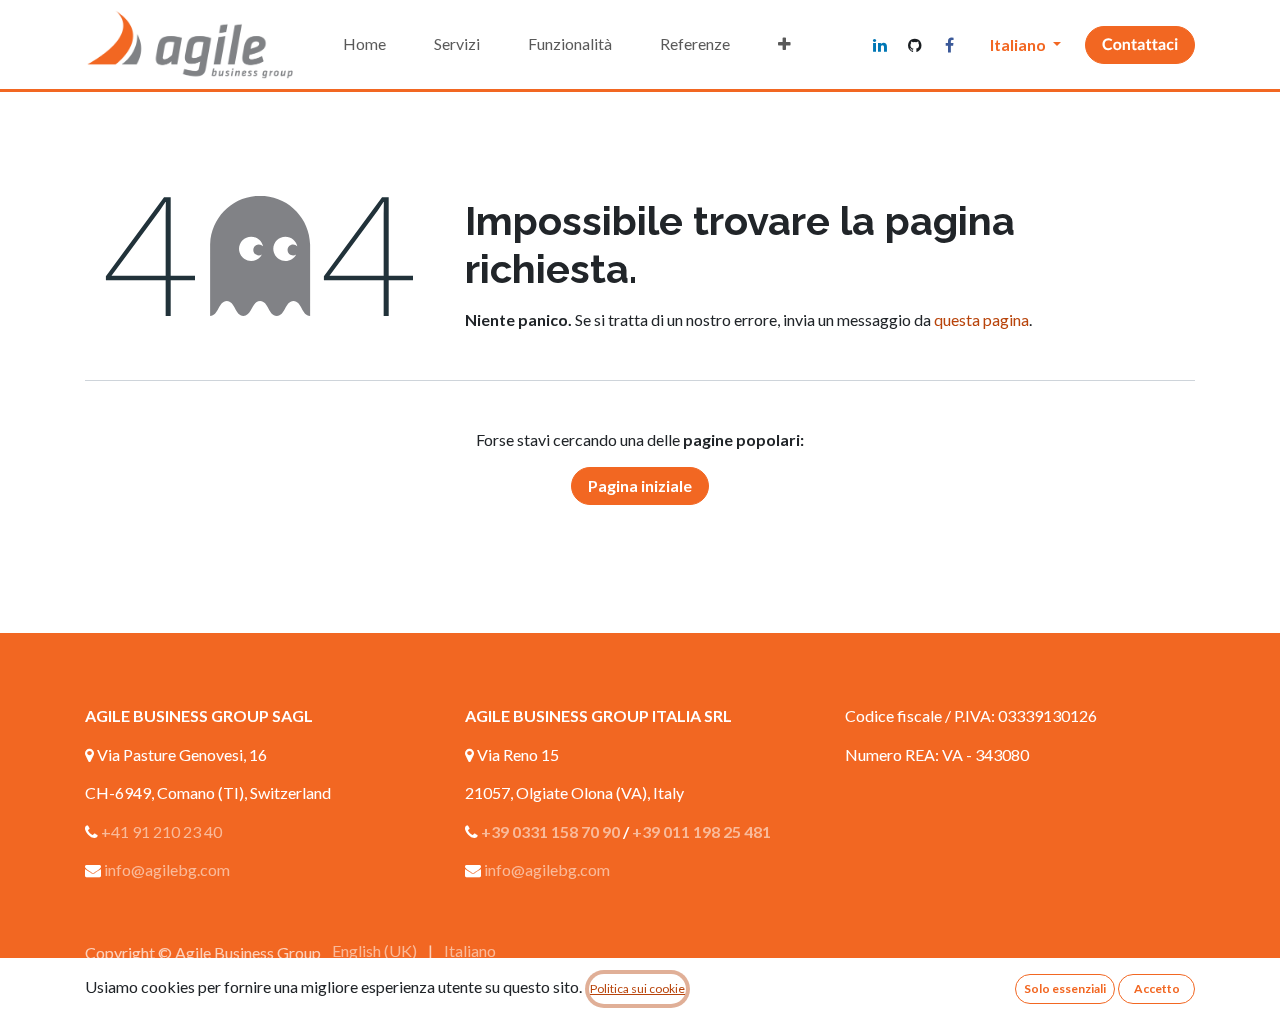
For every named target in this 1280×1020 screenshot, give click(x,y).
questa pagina (981, 319)
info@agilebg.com (167, 869)
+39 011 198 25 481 (701, 831)
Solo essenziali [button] (1065, 988)
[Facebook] (950, 45)
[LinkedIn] (880, 45)
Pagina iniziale (640, 485)
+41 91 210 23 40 (161, 831)
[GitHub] (915, 45)
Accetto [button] (1157, 988)
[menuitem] (364, 44)
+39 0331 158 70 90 (550, 831)
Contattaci (1140, 44)
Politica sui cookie (637, 988)
